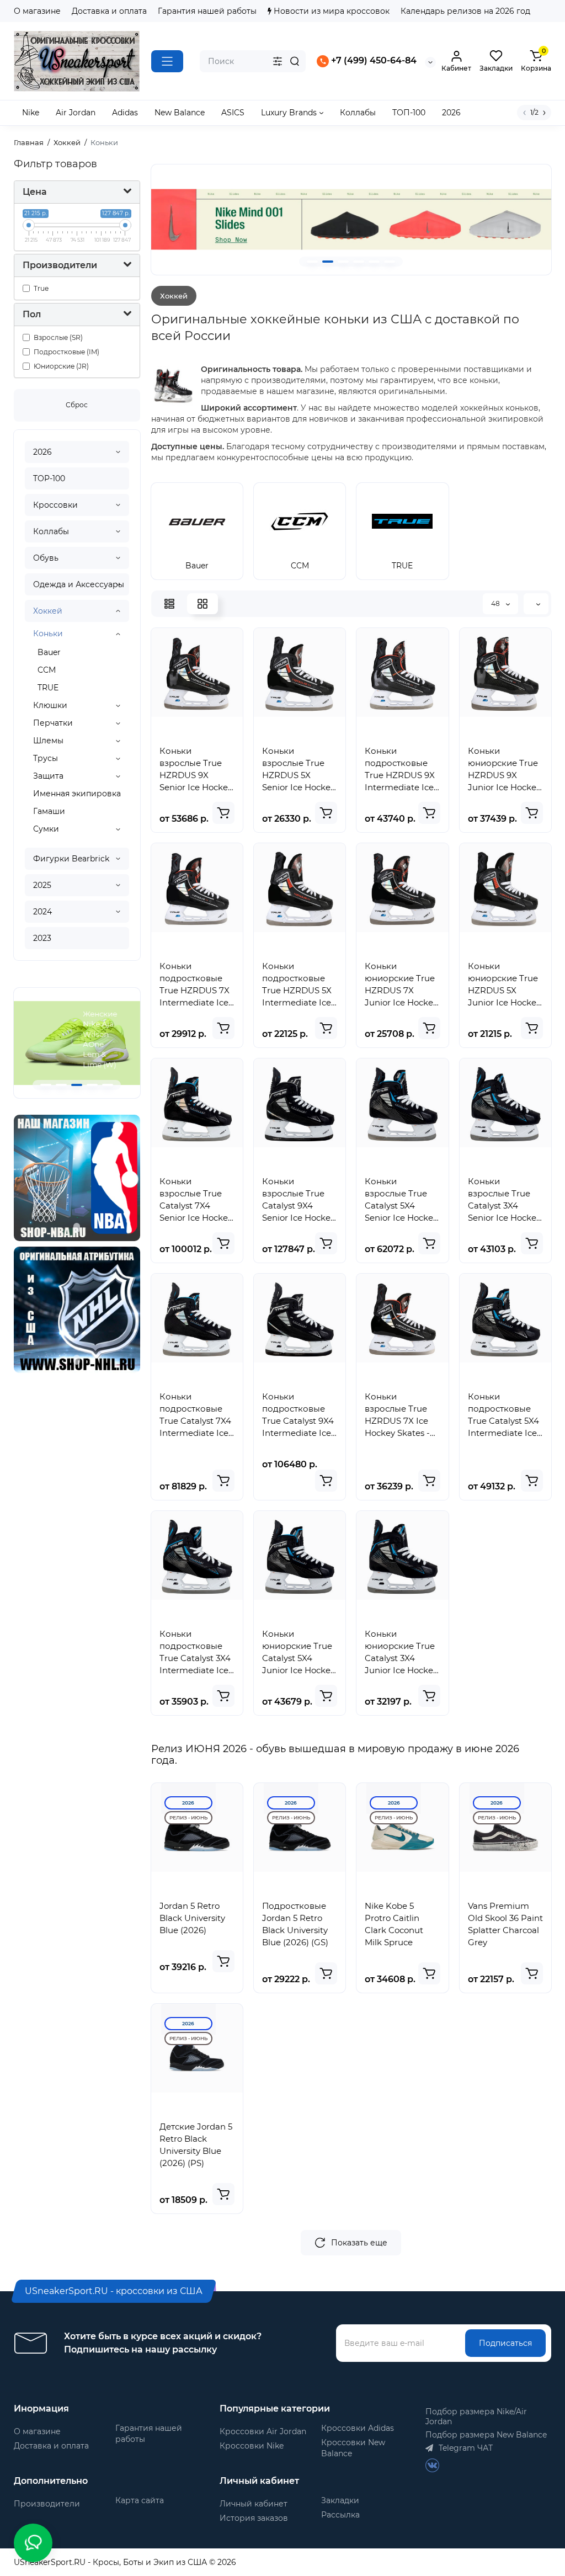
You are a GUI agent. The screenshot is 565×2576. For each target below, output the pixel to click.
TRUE (48, 688)
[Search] (295, 61)
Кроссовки (55, 505)
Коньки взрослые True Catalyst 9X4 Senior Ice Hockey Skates (299, 1200)
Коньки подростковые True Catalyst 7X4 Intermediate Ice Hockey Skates (195, 1415)
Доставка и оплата (109, 11)
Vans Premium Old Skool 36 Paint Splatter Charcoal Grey (505, 1924)
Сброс (77, 405)
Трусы (46, 758)
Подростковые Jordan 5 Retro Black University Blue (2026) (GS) (295, 1924)
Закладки (340, 2500)
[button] (46, 1085)
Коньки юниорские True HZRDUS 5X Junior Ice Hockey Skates (504, 985)
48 (496, 603)
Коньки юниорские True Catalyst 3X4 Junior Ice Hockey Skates (401, 1652)
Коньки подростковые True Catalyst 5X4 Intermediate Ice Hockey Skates (503, 1415)
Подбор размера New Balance (486, 2435)
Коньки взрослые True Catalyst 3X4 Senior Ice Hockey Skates (504, 1200)
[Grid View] (202, 604)
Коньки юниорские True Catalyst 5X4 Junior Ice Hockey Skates (299, 1652)
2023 (42, 938)
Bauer (49, 652)
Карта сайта (140, 2500)
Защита (48, 776)
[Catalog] (167, 61)
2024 (42, 912)
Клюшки (50, 705)
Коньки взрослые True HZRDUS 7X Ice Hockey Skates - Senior (397, 1415)
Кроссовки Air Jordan (263, 2431)
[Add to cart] (223, 813)
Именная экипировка (77, 794)
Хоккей (48, 611)
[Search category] (278, 61)
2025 (42, 885)
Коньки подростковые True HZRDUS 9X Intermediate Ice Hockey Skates (400, 770)
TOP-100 (49, 478)
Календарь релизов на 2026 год (465, 11)
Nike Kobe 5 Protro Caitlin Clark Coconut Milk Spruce (394, 1924)
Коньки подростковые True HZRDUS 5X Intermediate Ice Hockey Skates (297, 985)
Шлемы (48, 741)
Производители (47, 2504)
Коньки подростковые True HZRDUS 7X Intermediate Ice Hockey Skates (194, 985)
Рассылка (340, 2515)
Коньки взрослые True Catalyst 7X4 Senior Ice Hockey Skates (196, 1200)
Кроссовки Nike (252, 2446)
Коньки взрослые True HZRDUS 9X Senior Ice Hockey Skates (196, 770)
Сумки (46, 829)
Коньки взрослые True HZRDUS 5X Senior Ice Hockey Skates (299, 770)
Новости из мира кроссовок (331, 11)
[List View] (169, 604)
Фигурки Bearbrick (71, 859)
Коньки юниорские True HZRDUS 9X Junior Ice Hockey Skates (504, 770)
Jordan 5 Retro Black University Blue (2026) (192, 1918)
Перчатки (53, 723)
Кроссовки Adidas (358, 2428)
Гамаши (49, 811)
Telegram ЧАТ (465, 2448)
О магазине (37, 11)
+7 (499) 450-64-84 (373, 61)
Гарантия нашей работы (207, 11)
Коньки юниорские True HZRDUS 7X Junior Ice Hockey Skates (401, 985)
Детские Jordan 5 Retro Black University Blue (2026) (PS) (196, 2145)
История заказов (254, 2518)
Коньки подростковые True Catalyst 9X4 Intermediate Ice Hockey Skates (298, 1415)
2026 (42, 452)
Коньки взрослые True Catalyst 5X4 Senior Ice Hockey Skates (401, 1200)
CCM (47, 670)
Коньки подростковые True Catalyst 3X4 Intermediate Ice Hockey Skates (195, 1652)
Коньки (48, 634)
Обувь (46, 558)
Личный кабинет (254, 2504)
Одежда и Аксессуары (79, 584)
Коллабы (51, 531)
